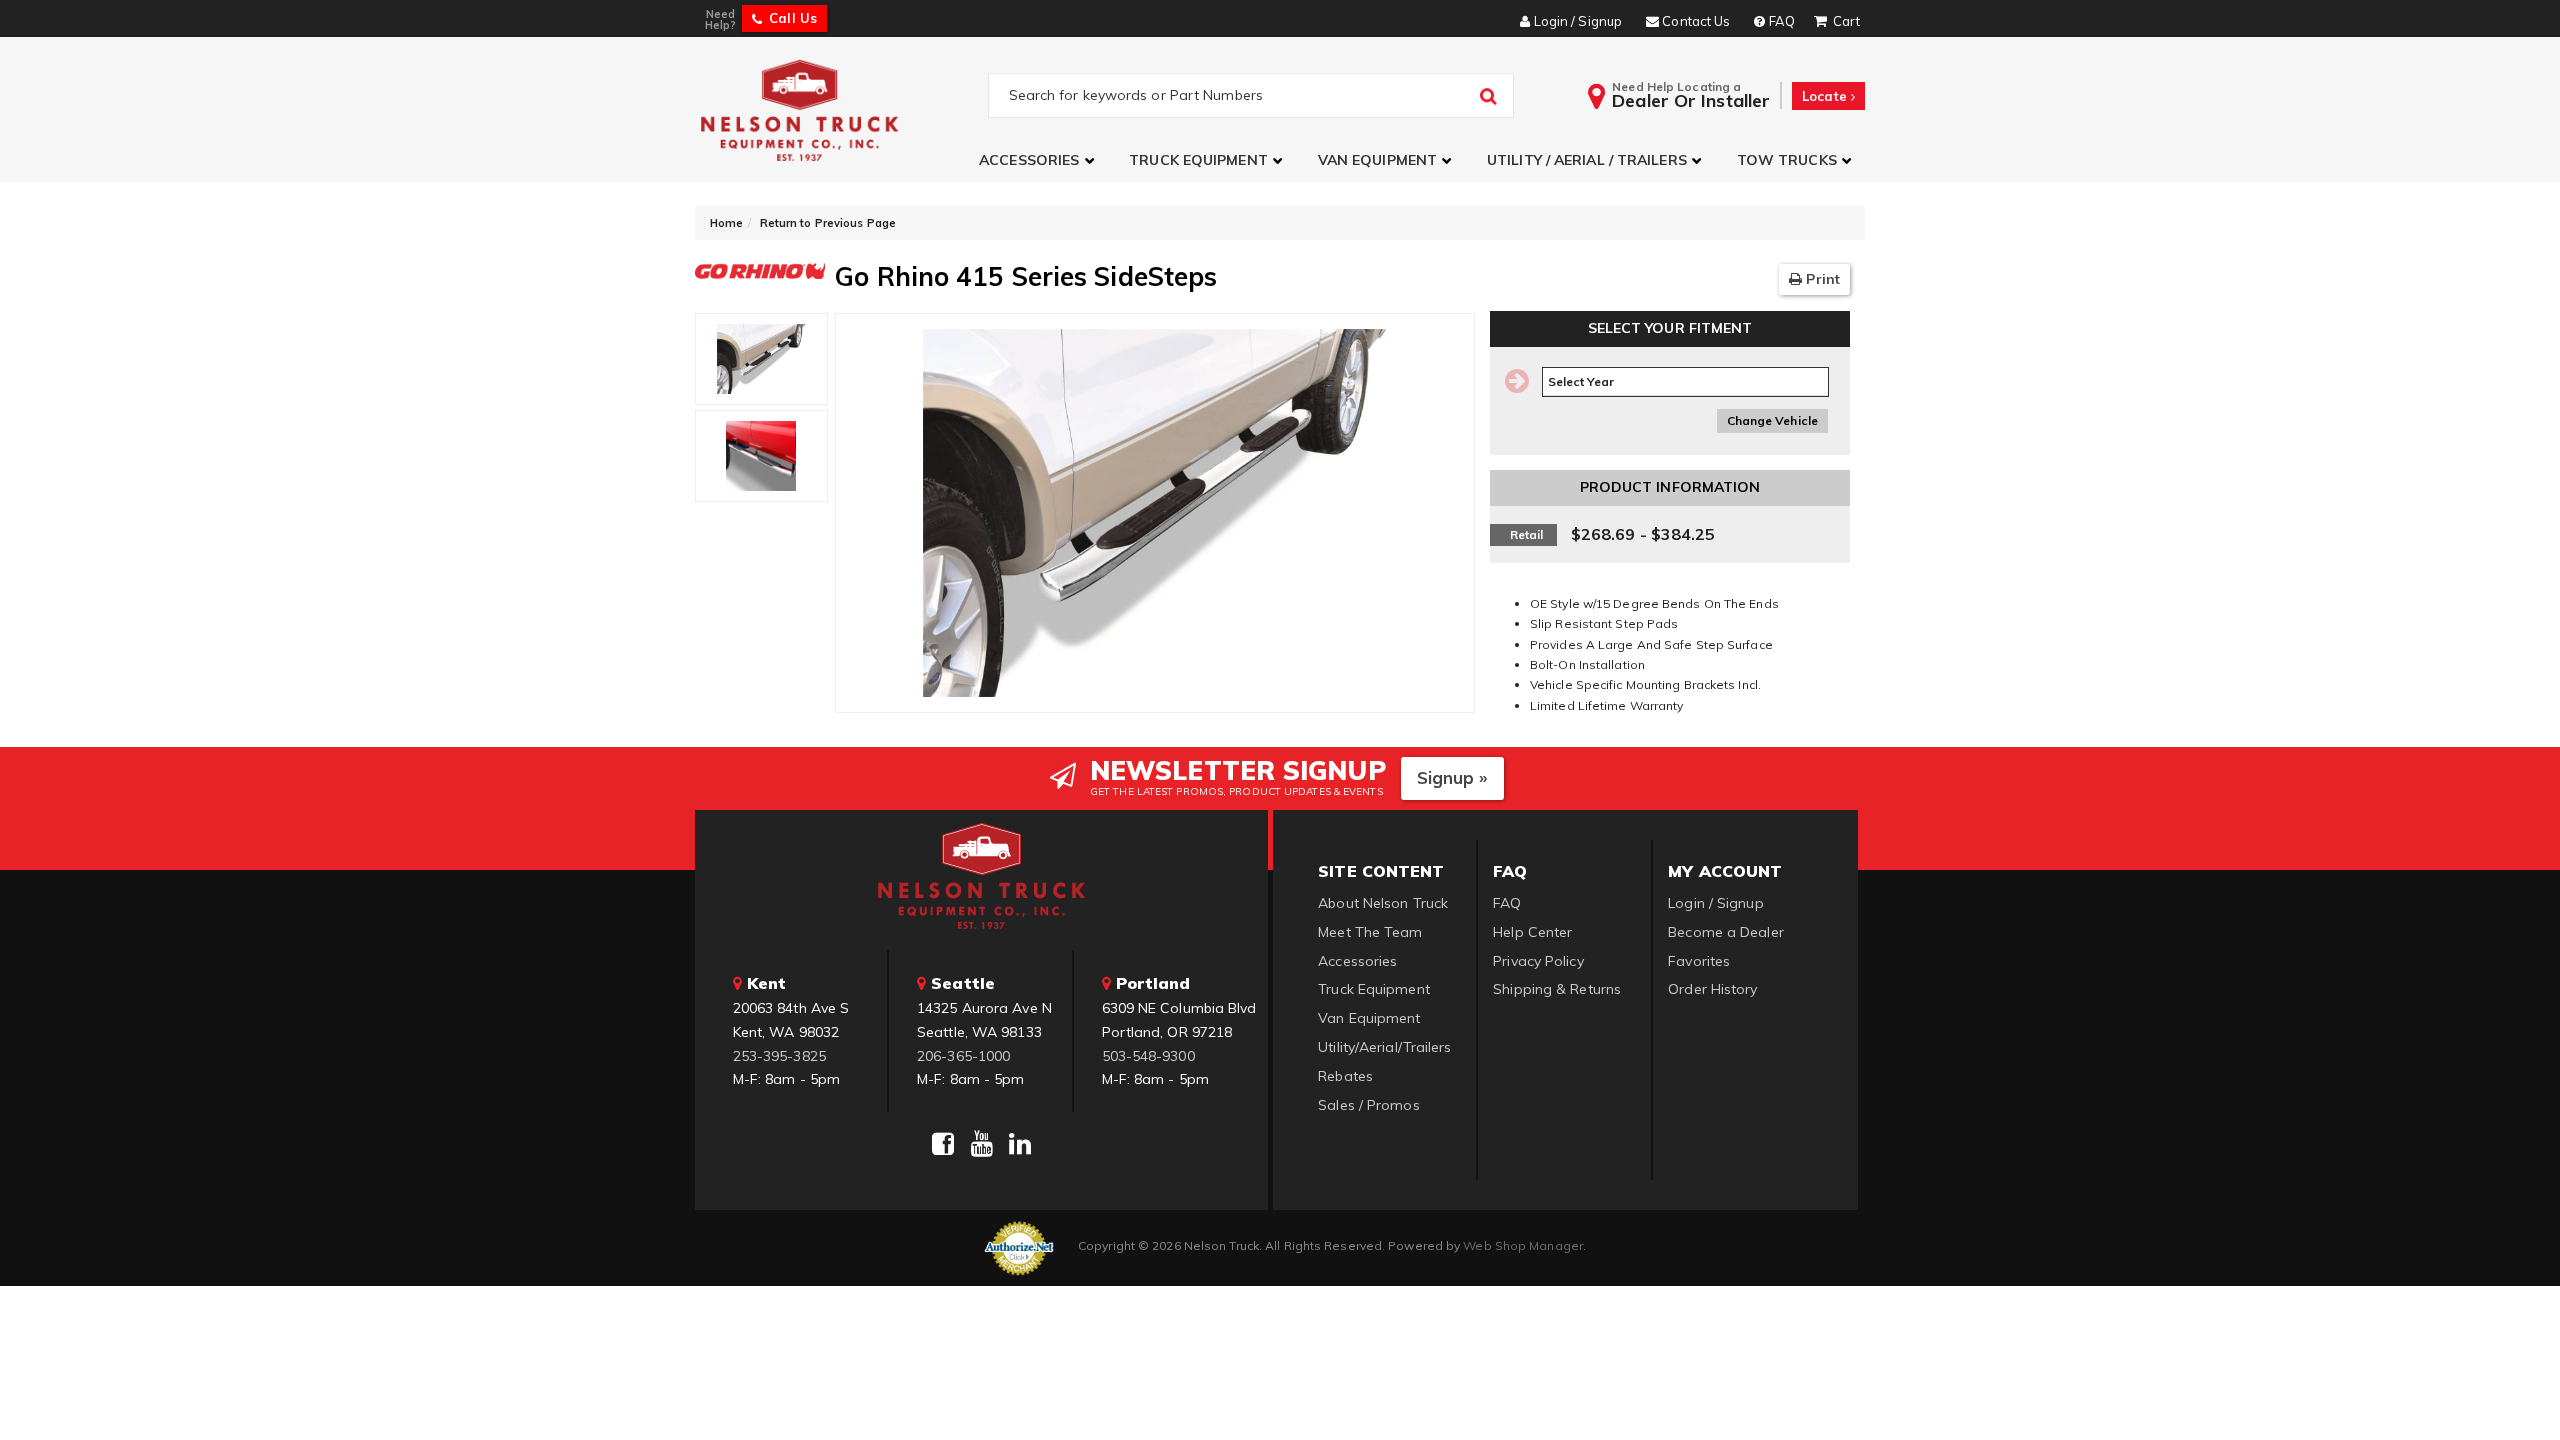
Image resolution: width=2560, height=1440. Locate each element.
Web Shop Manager (1523, 1245)
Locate (1826, 96)
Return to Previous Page (828, 223)
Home (726, 223)
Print (1821, 279)
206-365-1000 (963, 1056)
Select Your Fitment (1670, 328)
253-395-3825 (779, 1056)
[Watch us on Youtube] (982, 1144)
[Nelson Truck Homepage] (841, 109)
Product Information (1670, 487)
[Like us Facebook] (943, 1144)
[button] (1039, 160)
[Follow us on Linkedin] (1020, 1144)
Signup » (1452, 777)
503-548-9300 (1148, 1056)
